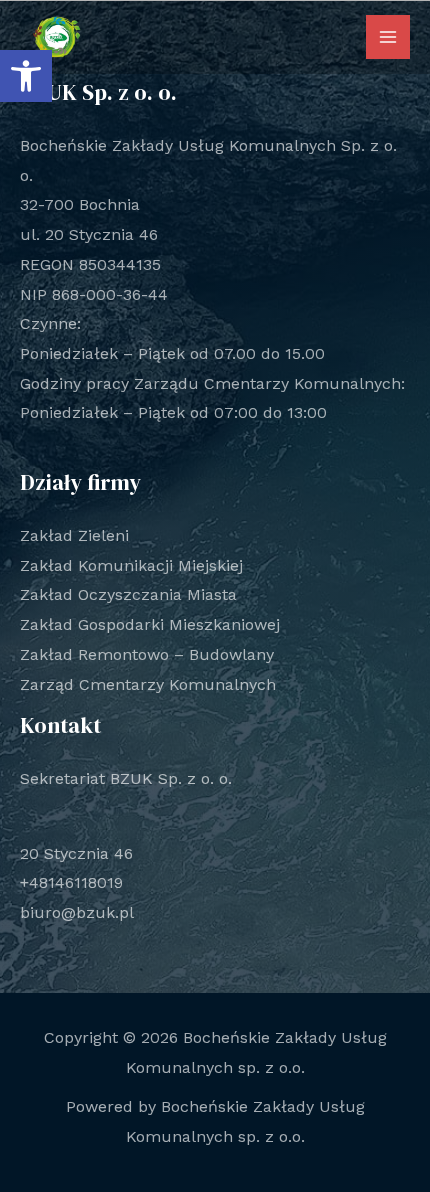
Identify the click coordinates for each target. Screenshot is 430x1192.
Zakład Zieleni (74, 535)
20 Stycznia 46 (76, 853)
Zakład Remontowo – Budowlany (147, 654)
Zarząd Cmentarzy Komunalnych (148, 684)
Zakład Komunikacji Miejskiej (131, 565)
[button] (26, 76)
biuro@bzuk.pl (77, 912)
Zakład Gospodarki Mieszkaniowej (150, 624)
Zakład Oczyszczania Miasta (128, 594)
